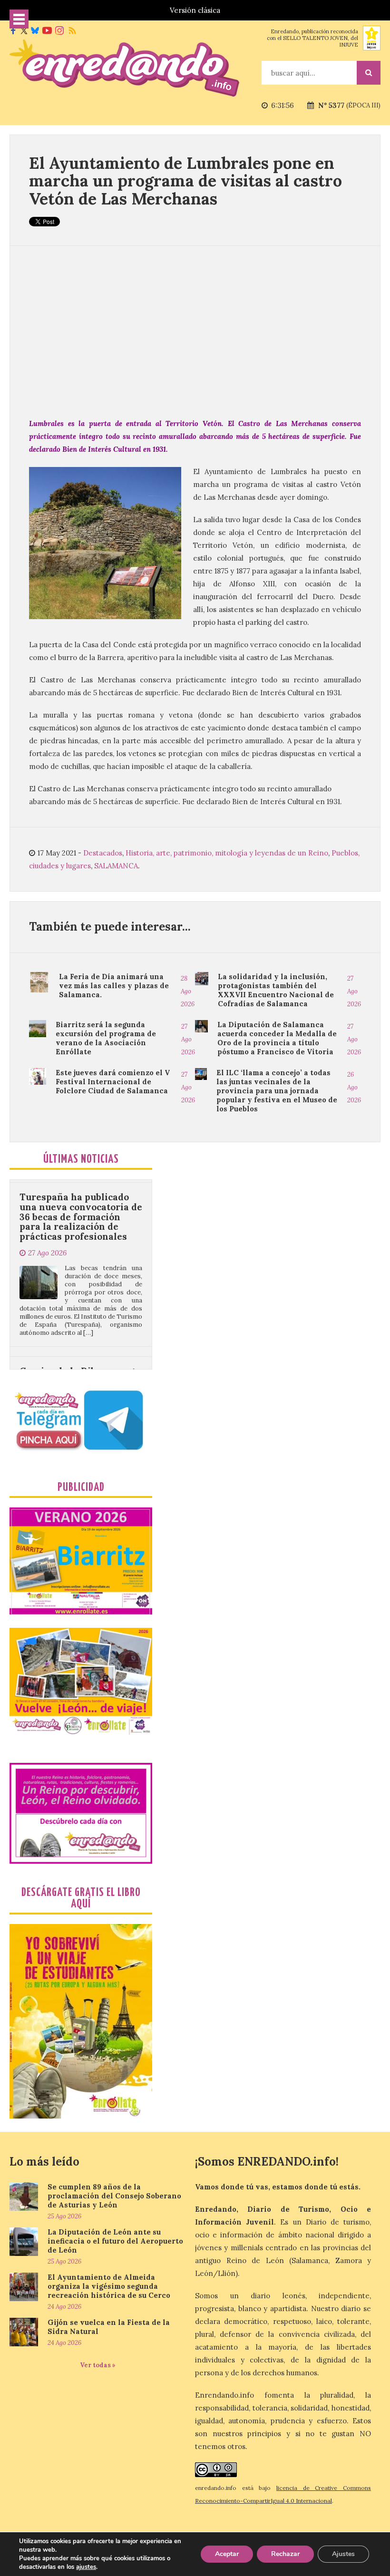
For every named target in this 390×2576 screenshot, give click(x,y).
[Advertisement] (195, 331)
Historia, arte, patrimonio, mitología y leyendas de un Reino (227, 853)
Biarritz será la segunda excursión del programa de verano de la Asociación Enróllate (106, 1038)
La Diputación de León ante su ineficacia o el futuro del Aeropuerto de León (115, 2241)
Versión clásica (195, 10)
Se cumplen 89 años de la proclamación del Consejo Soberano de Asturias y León (114, 2196)
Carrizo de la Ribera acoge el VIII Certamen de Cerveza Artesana (79, 1322)
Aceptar (227, 2554)
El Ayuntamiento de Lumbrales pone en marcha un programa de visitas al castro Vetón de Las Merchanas (185, 181)
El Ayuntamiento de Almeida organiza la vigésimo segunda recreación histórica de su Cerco (109, 2286)
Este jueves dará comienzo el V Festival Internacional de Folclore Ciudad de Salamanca (113, 1082)
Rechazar (285, 2554)
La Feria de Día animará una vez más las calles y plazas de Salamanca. (114, 986)
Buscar (369, 73)
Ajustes (343, 2554)
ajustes (86, 2567)
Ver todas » (98, 2365)
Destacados (103, 853)
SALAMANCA (116, 866)
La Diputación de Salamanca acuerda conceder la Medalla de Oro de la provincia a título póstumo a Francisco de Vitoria (277, 1038)
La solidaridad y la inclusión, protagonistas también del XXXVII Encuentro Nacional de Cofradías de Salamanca (276, 990)
